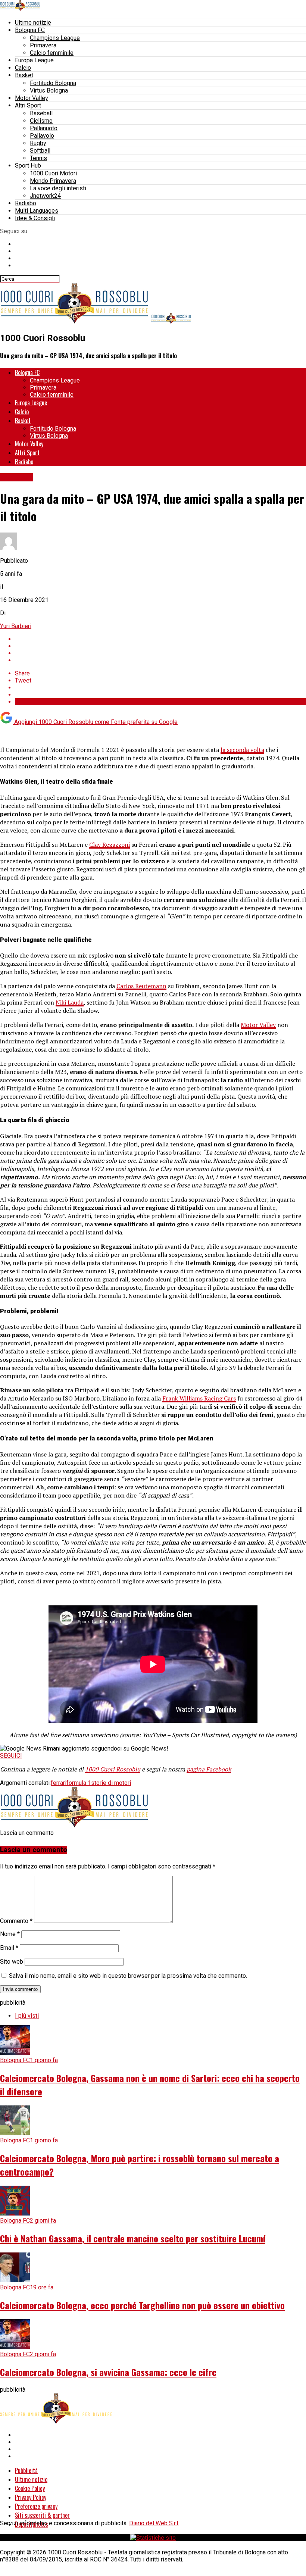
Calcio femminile (52, 53)
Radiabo (26, 203)
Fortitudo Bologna (53, 83)
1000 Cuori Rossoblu (113, 1769)
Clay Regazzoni (110, 844)
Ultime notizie (33, 23)
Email (9, 1948)
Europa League (34, 60)
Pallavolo (42, 136)
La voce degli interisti (58, 188)
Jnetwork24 (45, 196)
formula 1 (79, 1783)
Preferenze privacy (36, 2506)
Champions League (55, 38)
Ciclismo (41, 121)
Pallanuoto (44, 128)
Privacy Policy (31, 2497)
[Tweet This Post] (160, 646)
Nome (10, 1934)
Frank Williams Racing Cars (199, 1398)
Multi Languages (37, 211)
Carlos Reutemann (141, 986)
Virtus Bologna (49, 90)
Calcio (23, 68)
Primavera (43, 45)
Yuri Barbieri (16, 626)
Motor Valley (32, 98)
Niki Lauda (70, 1002)
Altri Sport (28, 105)
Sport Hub (28, 166)
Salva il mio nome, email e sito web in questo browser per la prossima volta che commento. (128, 1976)
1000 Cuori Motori (53, 173)
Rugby (38, 143)
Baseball (41, 113)
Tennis (38, 158)
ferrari (59, 1783)
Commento (16, 1921)
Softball (40, 151)
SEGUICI (11, 1756)
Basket (24, 75)
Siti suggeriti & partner (42, 2515)
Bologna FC (30, 30)
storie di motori (111, 1783)
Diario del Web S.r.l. (154, 2523)
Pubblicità (26, 2470)
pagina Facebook (209, 1769)
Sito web (12, 1962)
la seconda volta (242, 750)
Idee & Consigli (35, 218)
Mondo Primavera (53, 181)
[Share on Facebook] (160, 639)
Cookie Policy (30, 2488)
